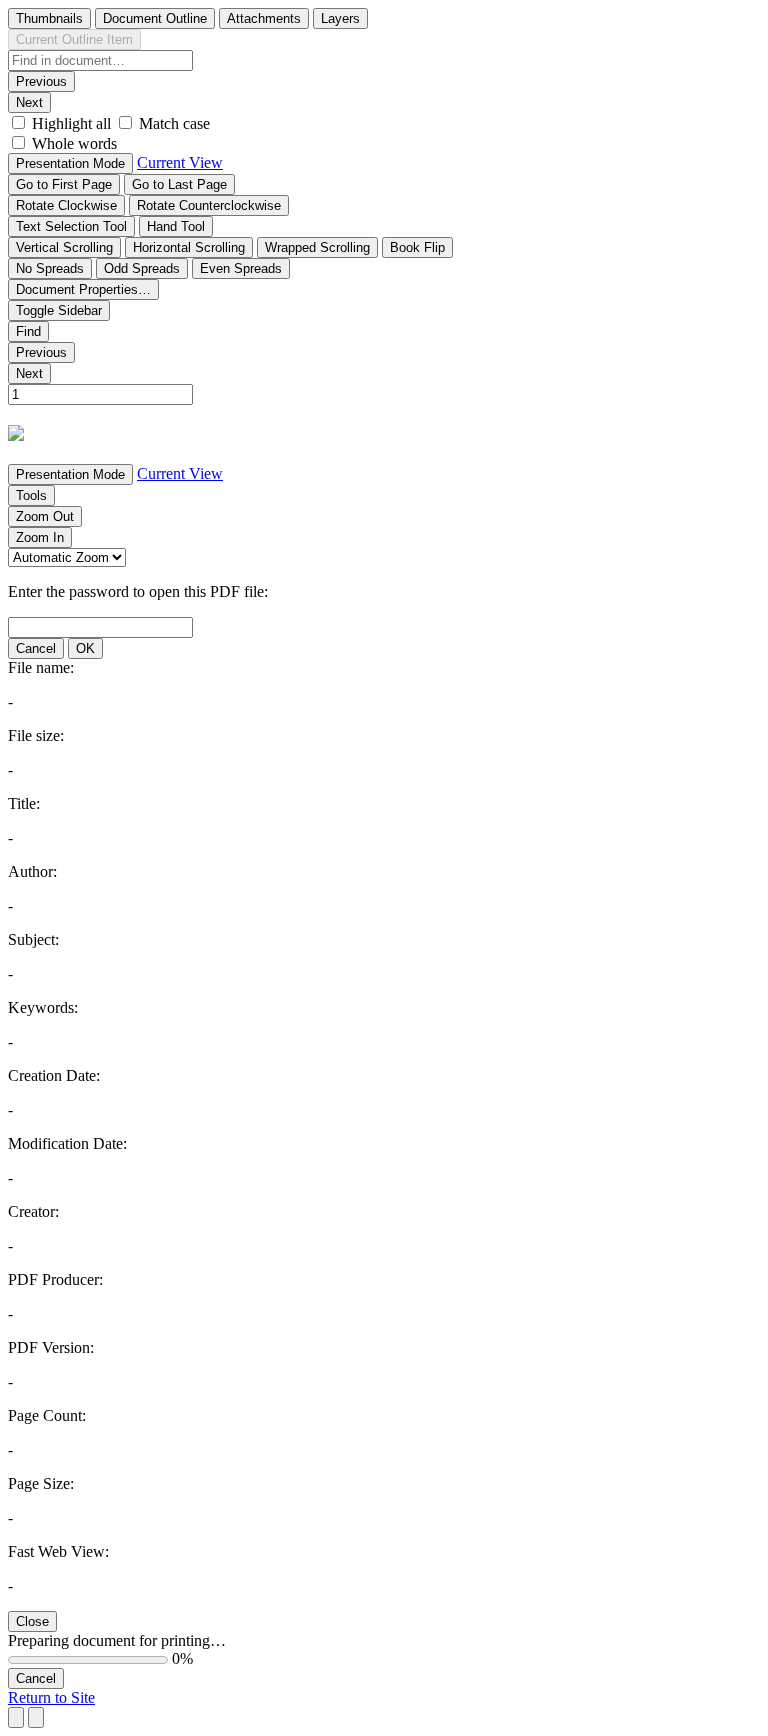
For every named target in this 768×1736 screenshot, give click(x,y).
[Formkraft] (16, 434)
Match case (174, 123)
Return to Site (51, 1697)
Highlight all (71, 123)
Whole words (74, 143)
